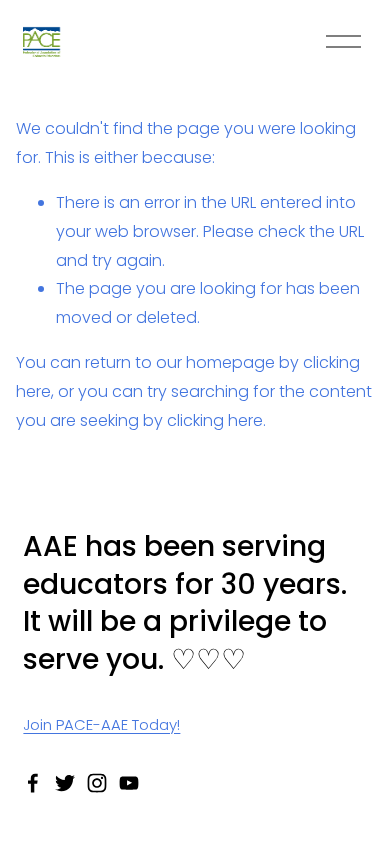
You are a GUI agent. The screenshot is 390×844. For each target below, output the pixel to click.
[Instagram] (97, 783)
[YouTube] (129, 783)
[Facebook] (33, 783)
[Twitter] (65, 783)
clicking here (215, 420)
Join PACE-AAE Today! (101, 724)
